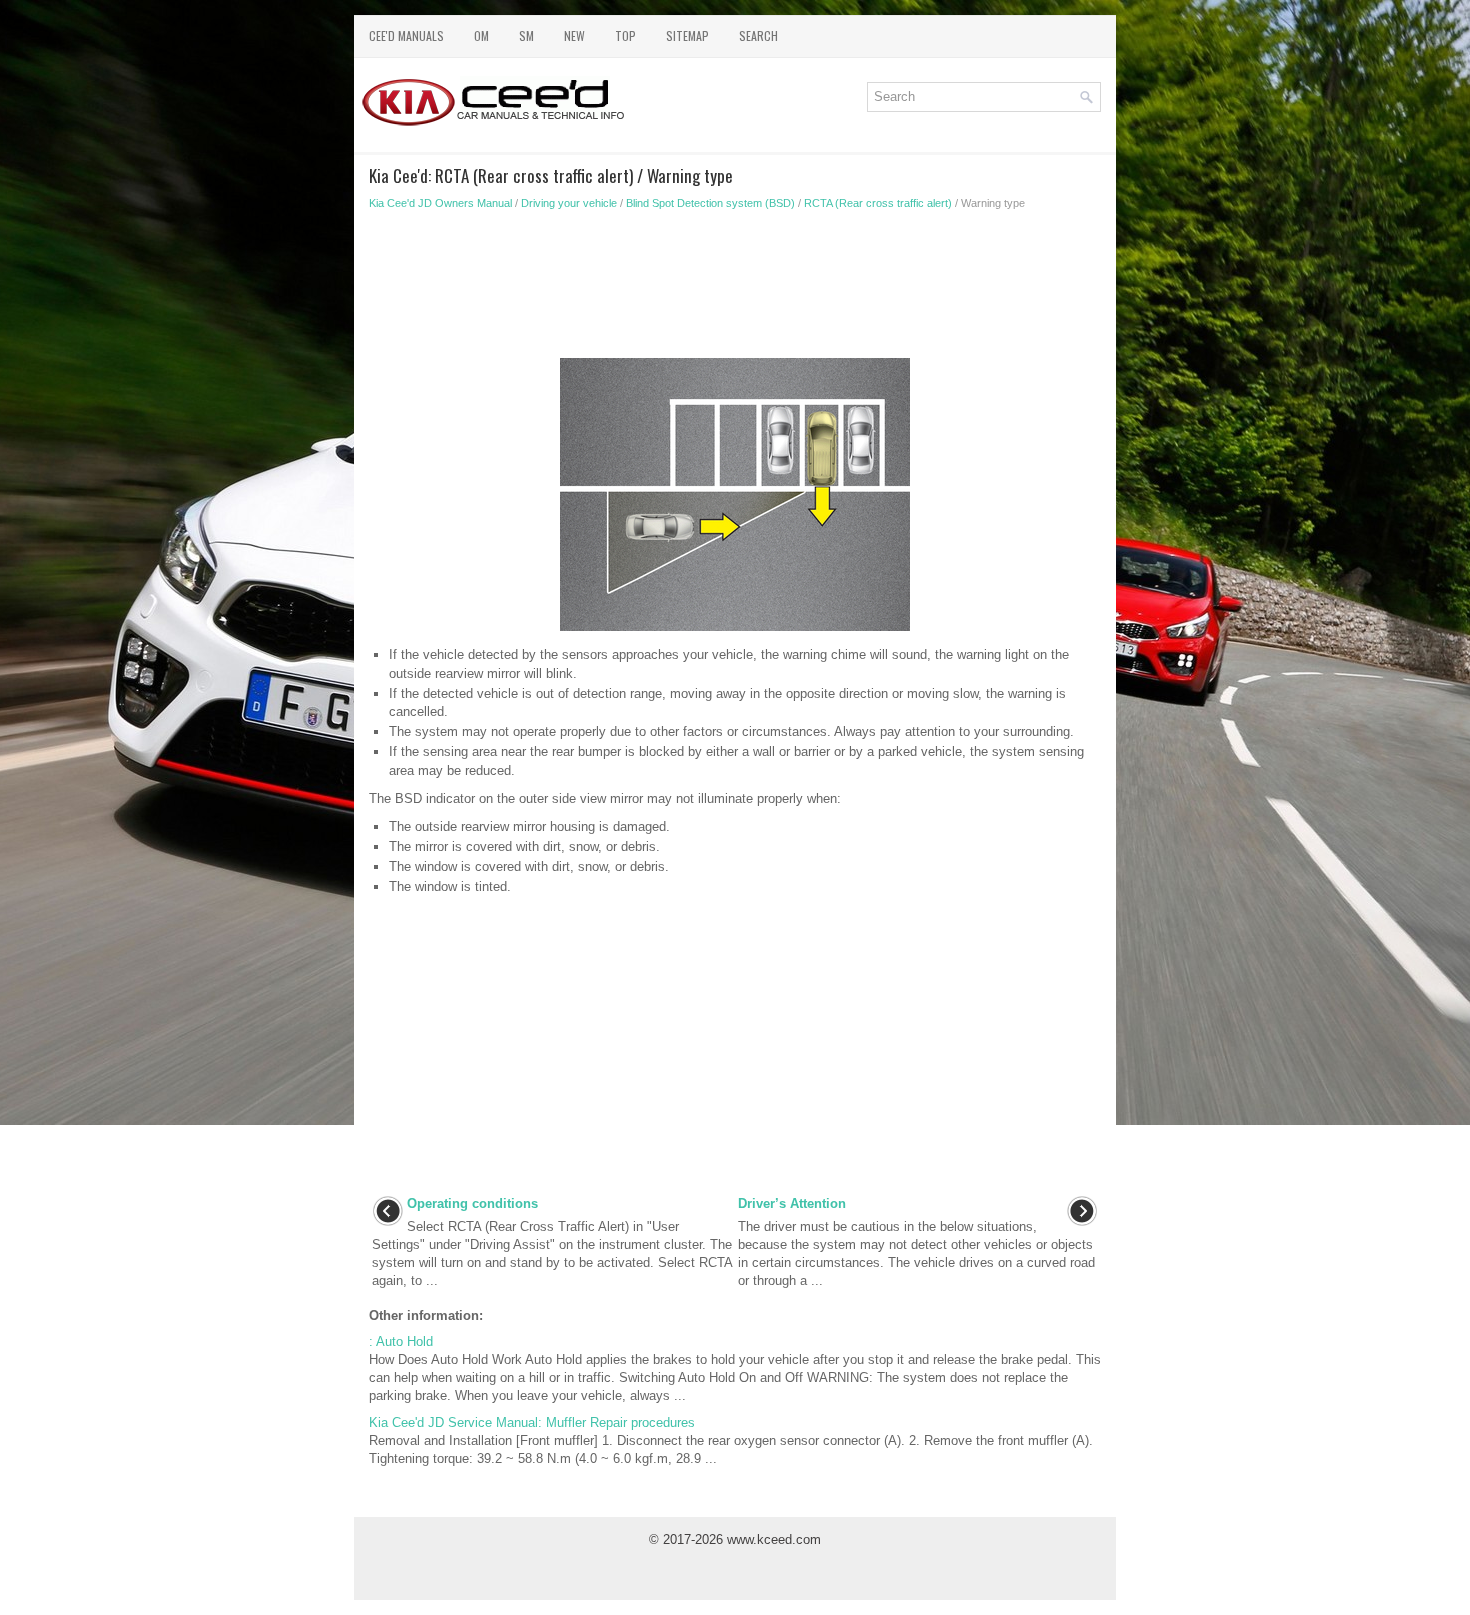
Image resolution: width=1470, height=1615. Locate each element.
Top (625, 35)
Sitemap (687, 35)
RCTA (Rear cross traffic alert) (878, 203)
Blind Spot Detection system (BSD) (710, 203)
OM (481, 35)
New (574, 35)
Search (758, 35)
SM (526, 35)
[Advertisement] (735, 290)
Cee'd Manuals (406, 35)
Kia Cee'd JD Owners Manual (440, 203)
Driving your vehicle (569, 203)
